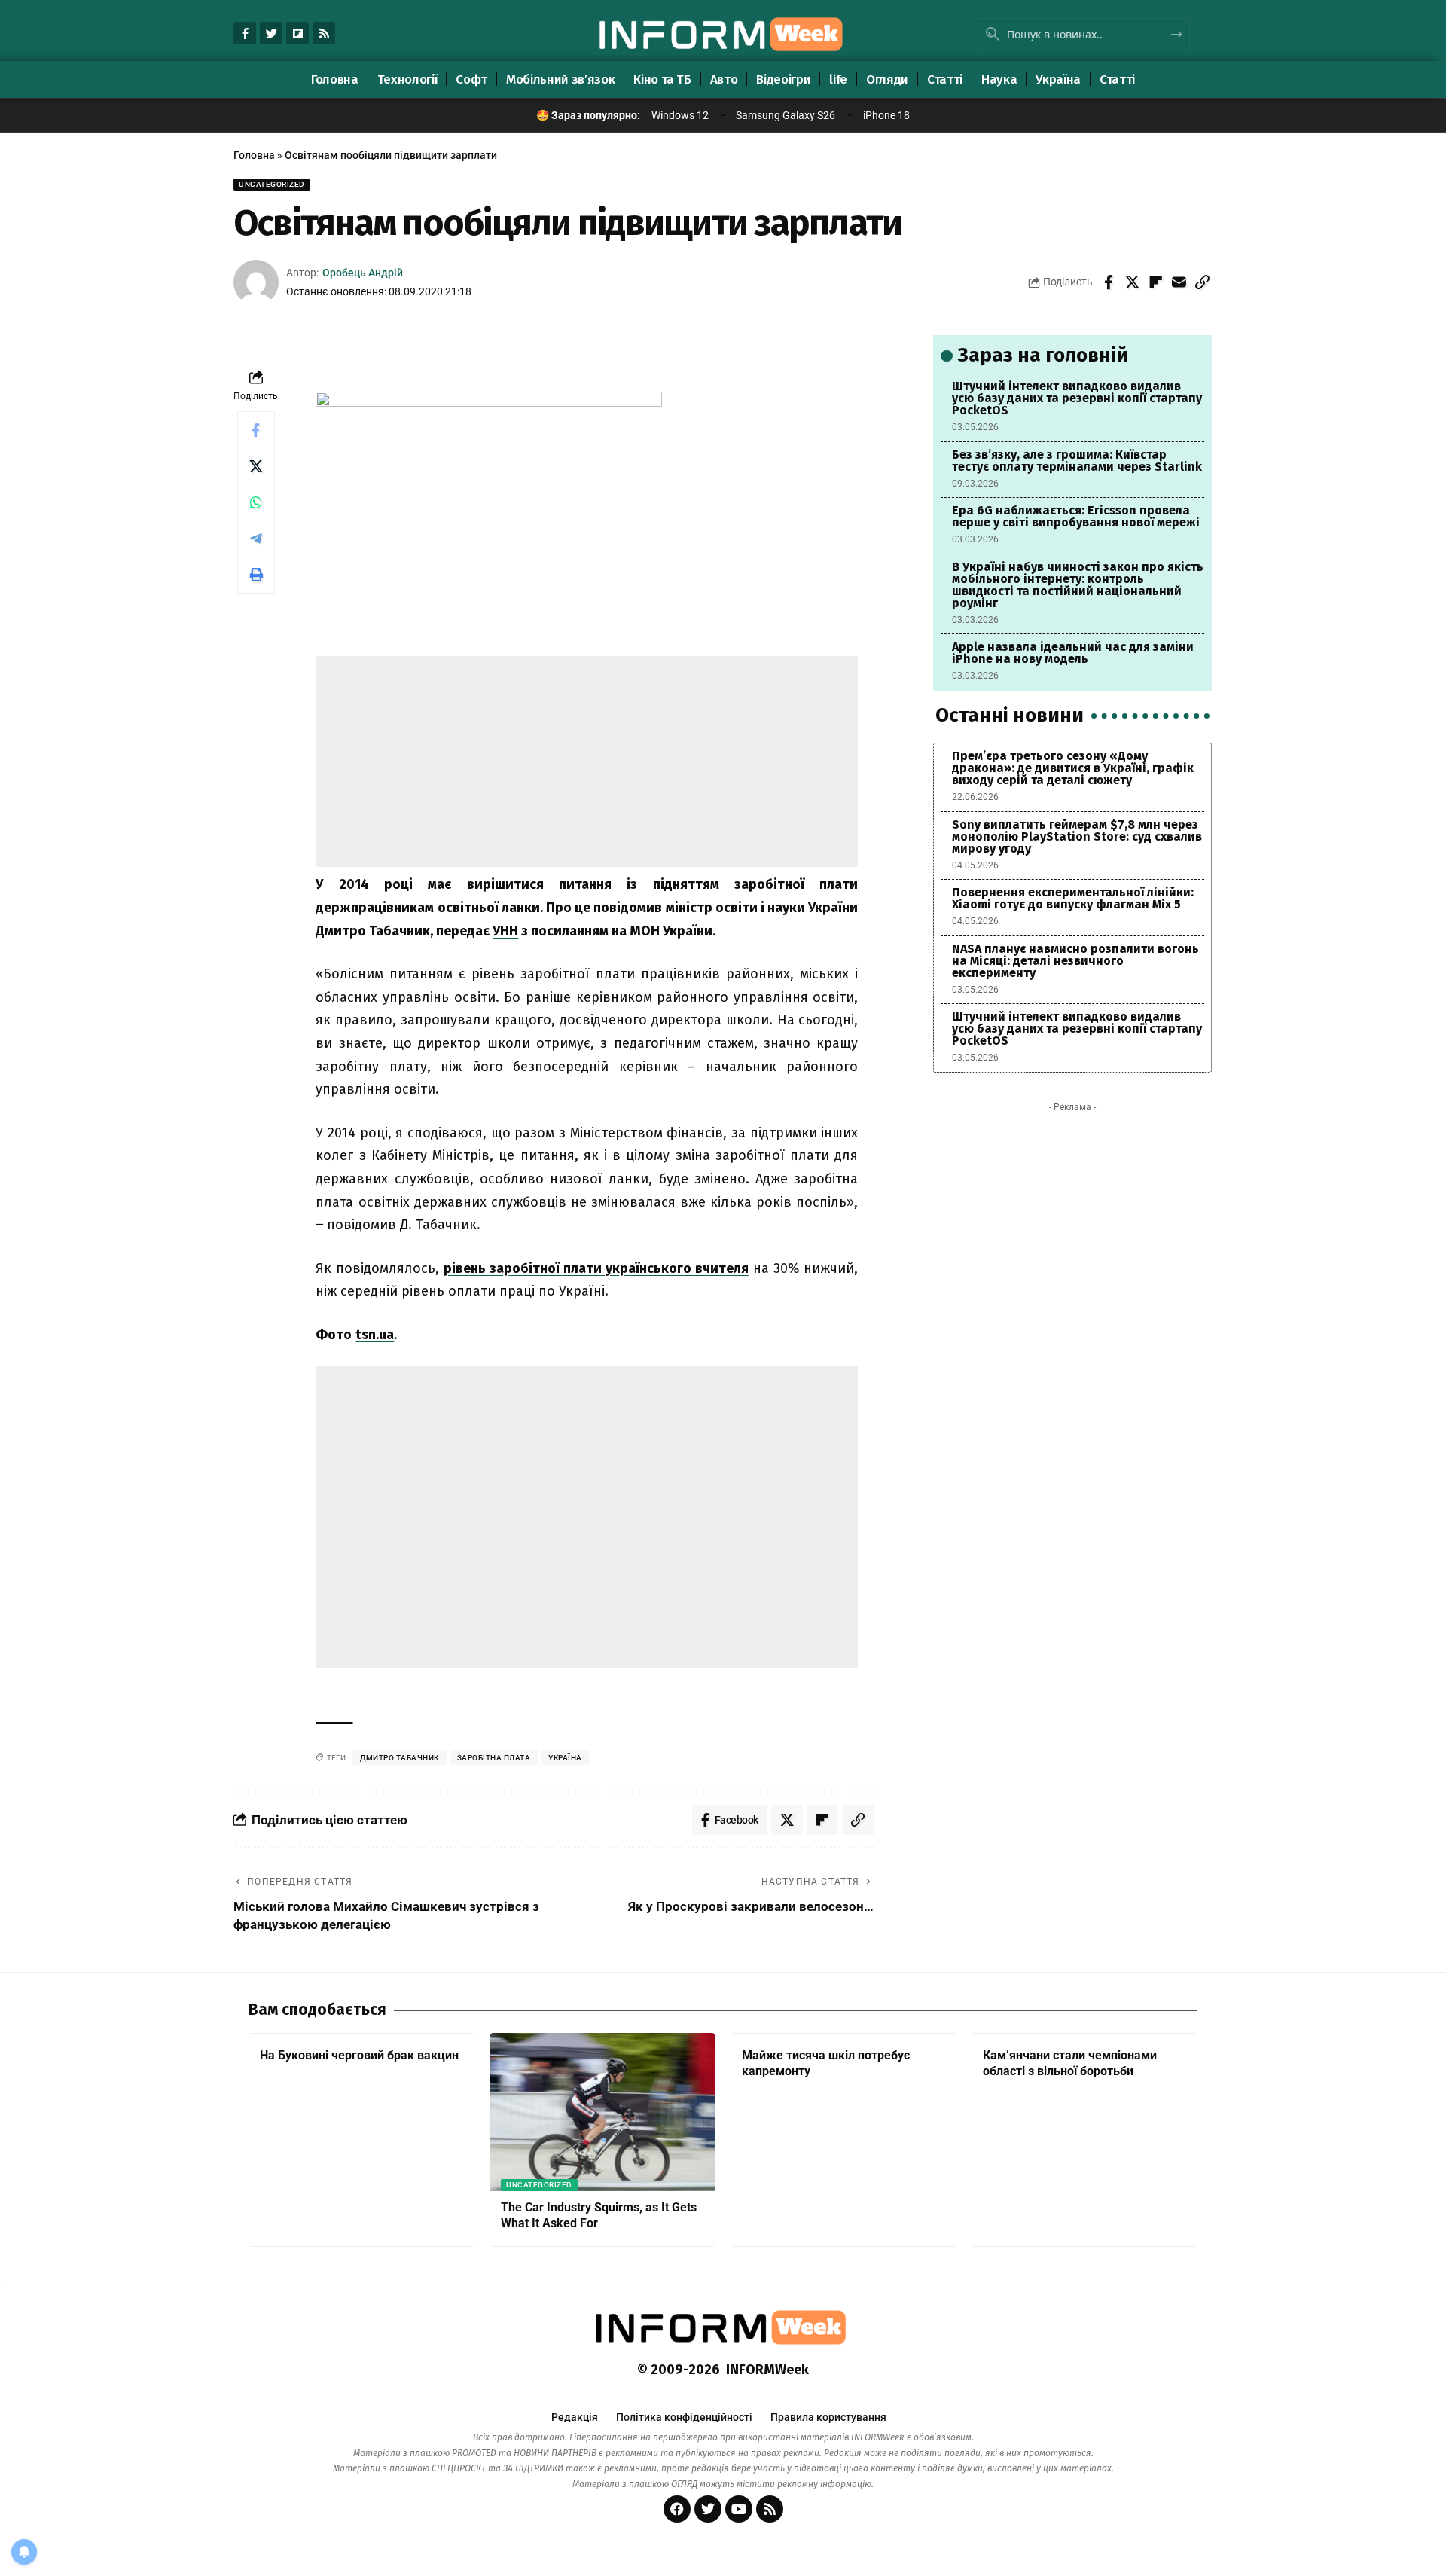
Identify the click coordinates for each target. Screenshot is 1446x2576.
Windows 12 (680, 115)
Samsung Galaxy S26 (786, 115)
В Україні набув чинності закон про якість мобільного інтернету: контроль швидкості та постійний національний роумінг (1078, 585)
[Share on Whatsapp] (256, 502)
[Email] (1179, 282)
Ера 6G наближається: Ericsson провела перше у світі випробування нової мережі (1076, 516)
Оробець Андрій (363, 273)
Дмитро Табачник (400, 1758)
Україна (565, 1758)
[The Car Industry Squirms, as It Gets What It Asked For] (602, 2112)
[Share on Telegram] (256, 539)
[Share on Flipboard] (1155, 282)
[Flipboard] (297, 33)
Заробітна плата (494, 1758)
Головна (254, 155)
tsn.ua (375, 1335)
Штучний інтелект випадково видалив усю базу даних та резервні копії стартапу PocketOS (1077, 398)
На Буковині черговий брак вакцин (359, 2055)
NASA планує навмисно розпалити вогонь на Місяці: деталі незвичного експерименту (1075, 961)
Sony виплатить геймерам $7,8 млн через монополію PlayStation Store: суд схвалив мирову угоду (1077, 836)
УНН (505, 931)
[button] (1202, 282)
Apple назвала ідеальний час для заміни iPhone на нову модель (1073, 653)
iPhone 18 (886, 115)
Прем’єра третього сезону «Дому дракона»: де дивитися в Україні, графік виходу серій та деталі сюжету (1073, 768)
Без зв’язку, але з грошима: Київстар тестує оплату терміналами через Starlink (1077, 461)
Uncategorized (272, 184)
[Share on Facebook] (1109, 282)
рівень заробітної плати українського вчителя (596, 1268)
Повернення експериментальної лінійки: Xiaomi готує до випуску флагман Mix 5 (1073, 898)
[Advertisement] (587, 762)
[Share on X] (1132, 282)
